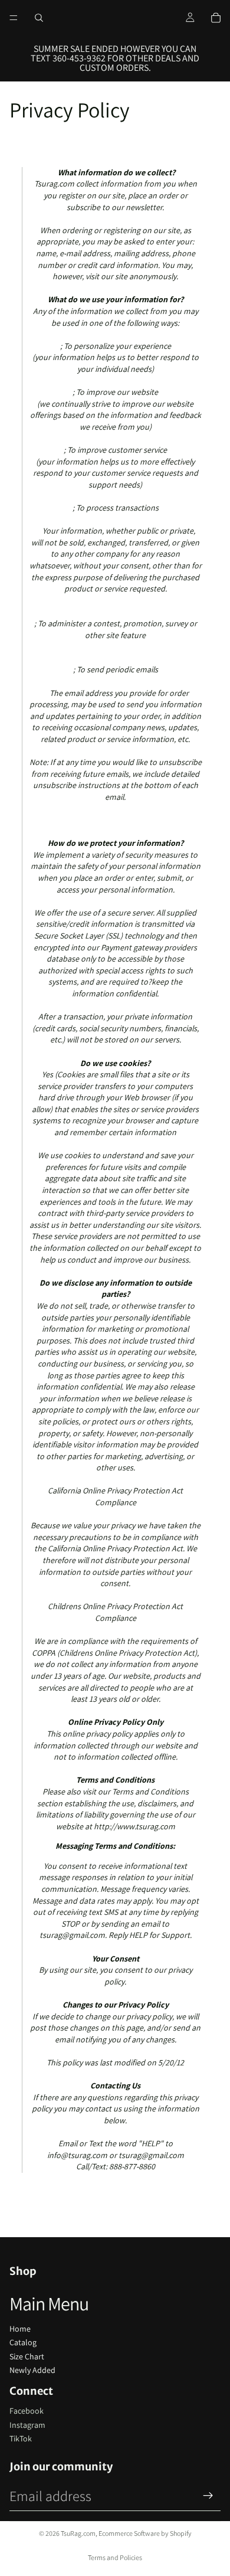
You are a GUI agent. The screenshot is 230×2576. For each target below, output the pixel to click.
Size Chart (27, 2356)
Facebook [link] (27, 2411)
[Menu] (14, 18)
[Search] (39, 18)
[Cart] (216, 18)
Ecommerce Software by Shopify (145, 2533)
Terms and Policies (115, 2557)
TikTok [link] (21, 2438)
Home (20, 2329)
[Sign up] (208, 2496)
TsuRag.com (78, 2533)
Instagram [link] (27, 2425)
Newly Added (32, 2370)
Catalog (23, 2342)
